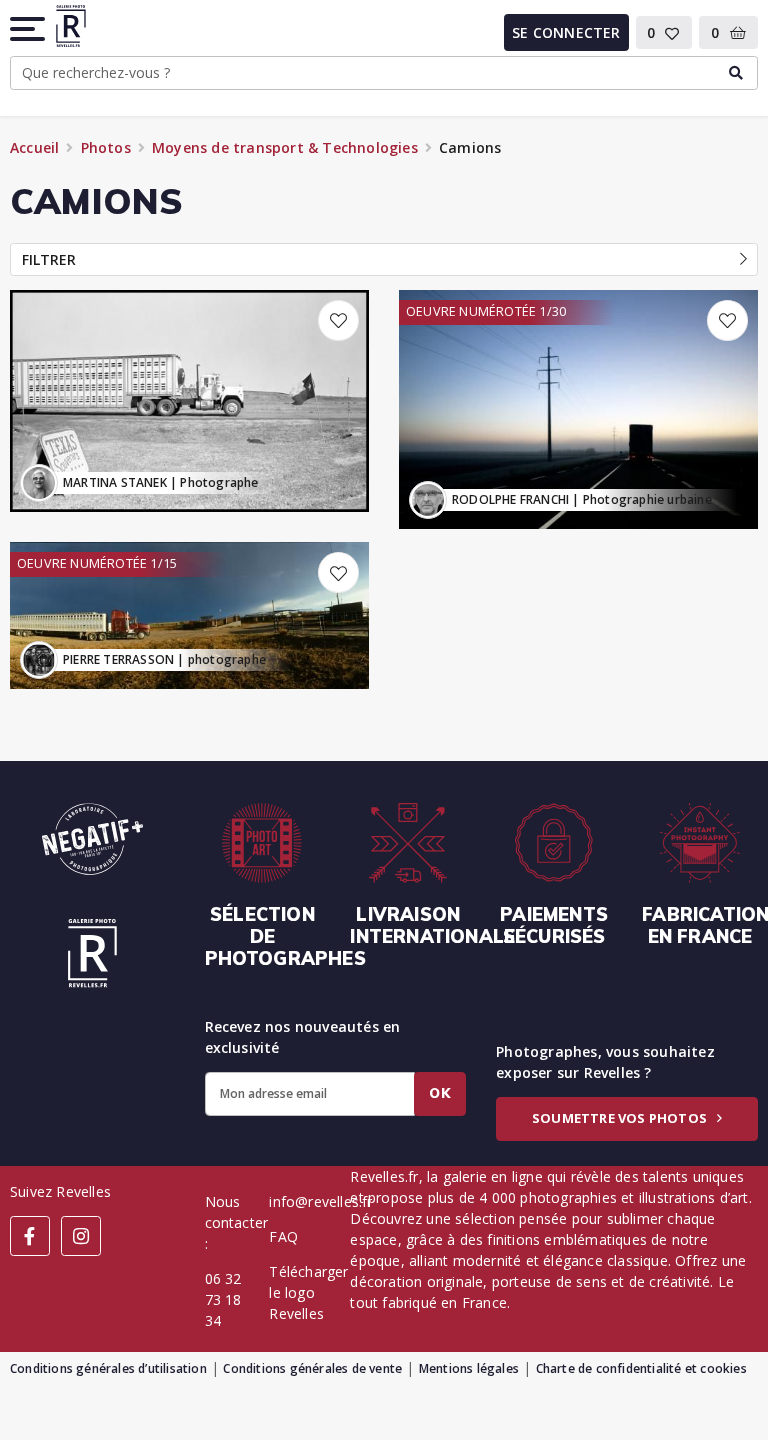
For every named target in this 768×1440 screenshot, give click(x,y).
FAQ (283, 1236)
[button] (29, 29)
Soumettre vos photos (621, 1118)
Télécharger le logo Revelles (308, 1292)
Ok (440, 1093)
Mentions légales (469, 1368)
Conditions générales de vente (312, 1368)
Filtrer (49, 259)
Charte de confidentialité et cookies (641, 1368)
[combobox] (384, 73)
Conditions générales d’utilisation (108, 1368)
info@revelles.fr (320, 1201)
